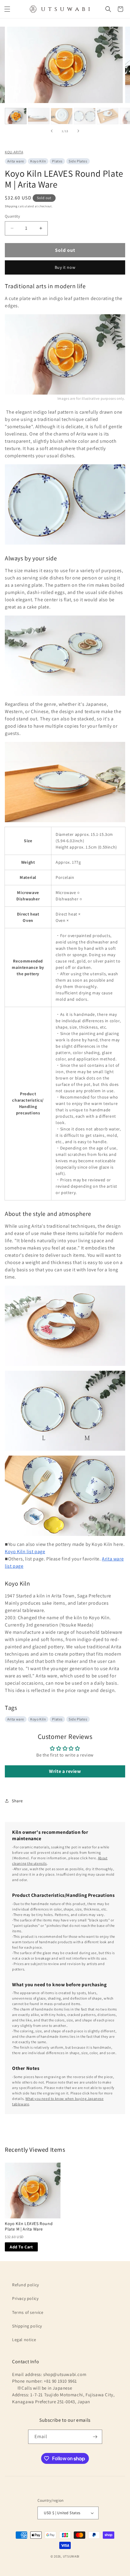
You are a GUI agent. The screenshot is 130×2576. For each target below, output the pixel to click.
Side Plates (78, 161)
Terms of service (28, 2312)
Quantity (12, 216)
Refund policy (26, 2285)
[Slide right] (78, 131)
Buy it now (65, 267)
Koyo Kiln (38, 161)
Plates (57, 161)
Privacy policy (25, 2298)
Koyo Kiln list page (25, 1552)
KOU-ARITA (14, 152)
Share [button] (17, 1801)
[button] (7, 9)
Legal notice (24, 2340)
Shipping (11, 206)
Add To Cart (21, 2247)
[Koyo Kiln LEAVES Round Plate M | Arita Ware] (33, 2191)
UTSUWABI (71, 2556)
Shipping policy (27, 2326)
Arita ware (16, 161)
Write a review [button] (65, 1771)
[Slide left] (52, 131)
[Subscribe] (95, 2437)
